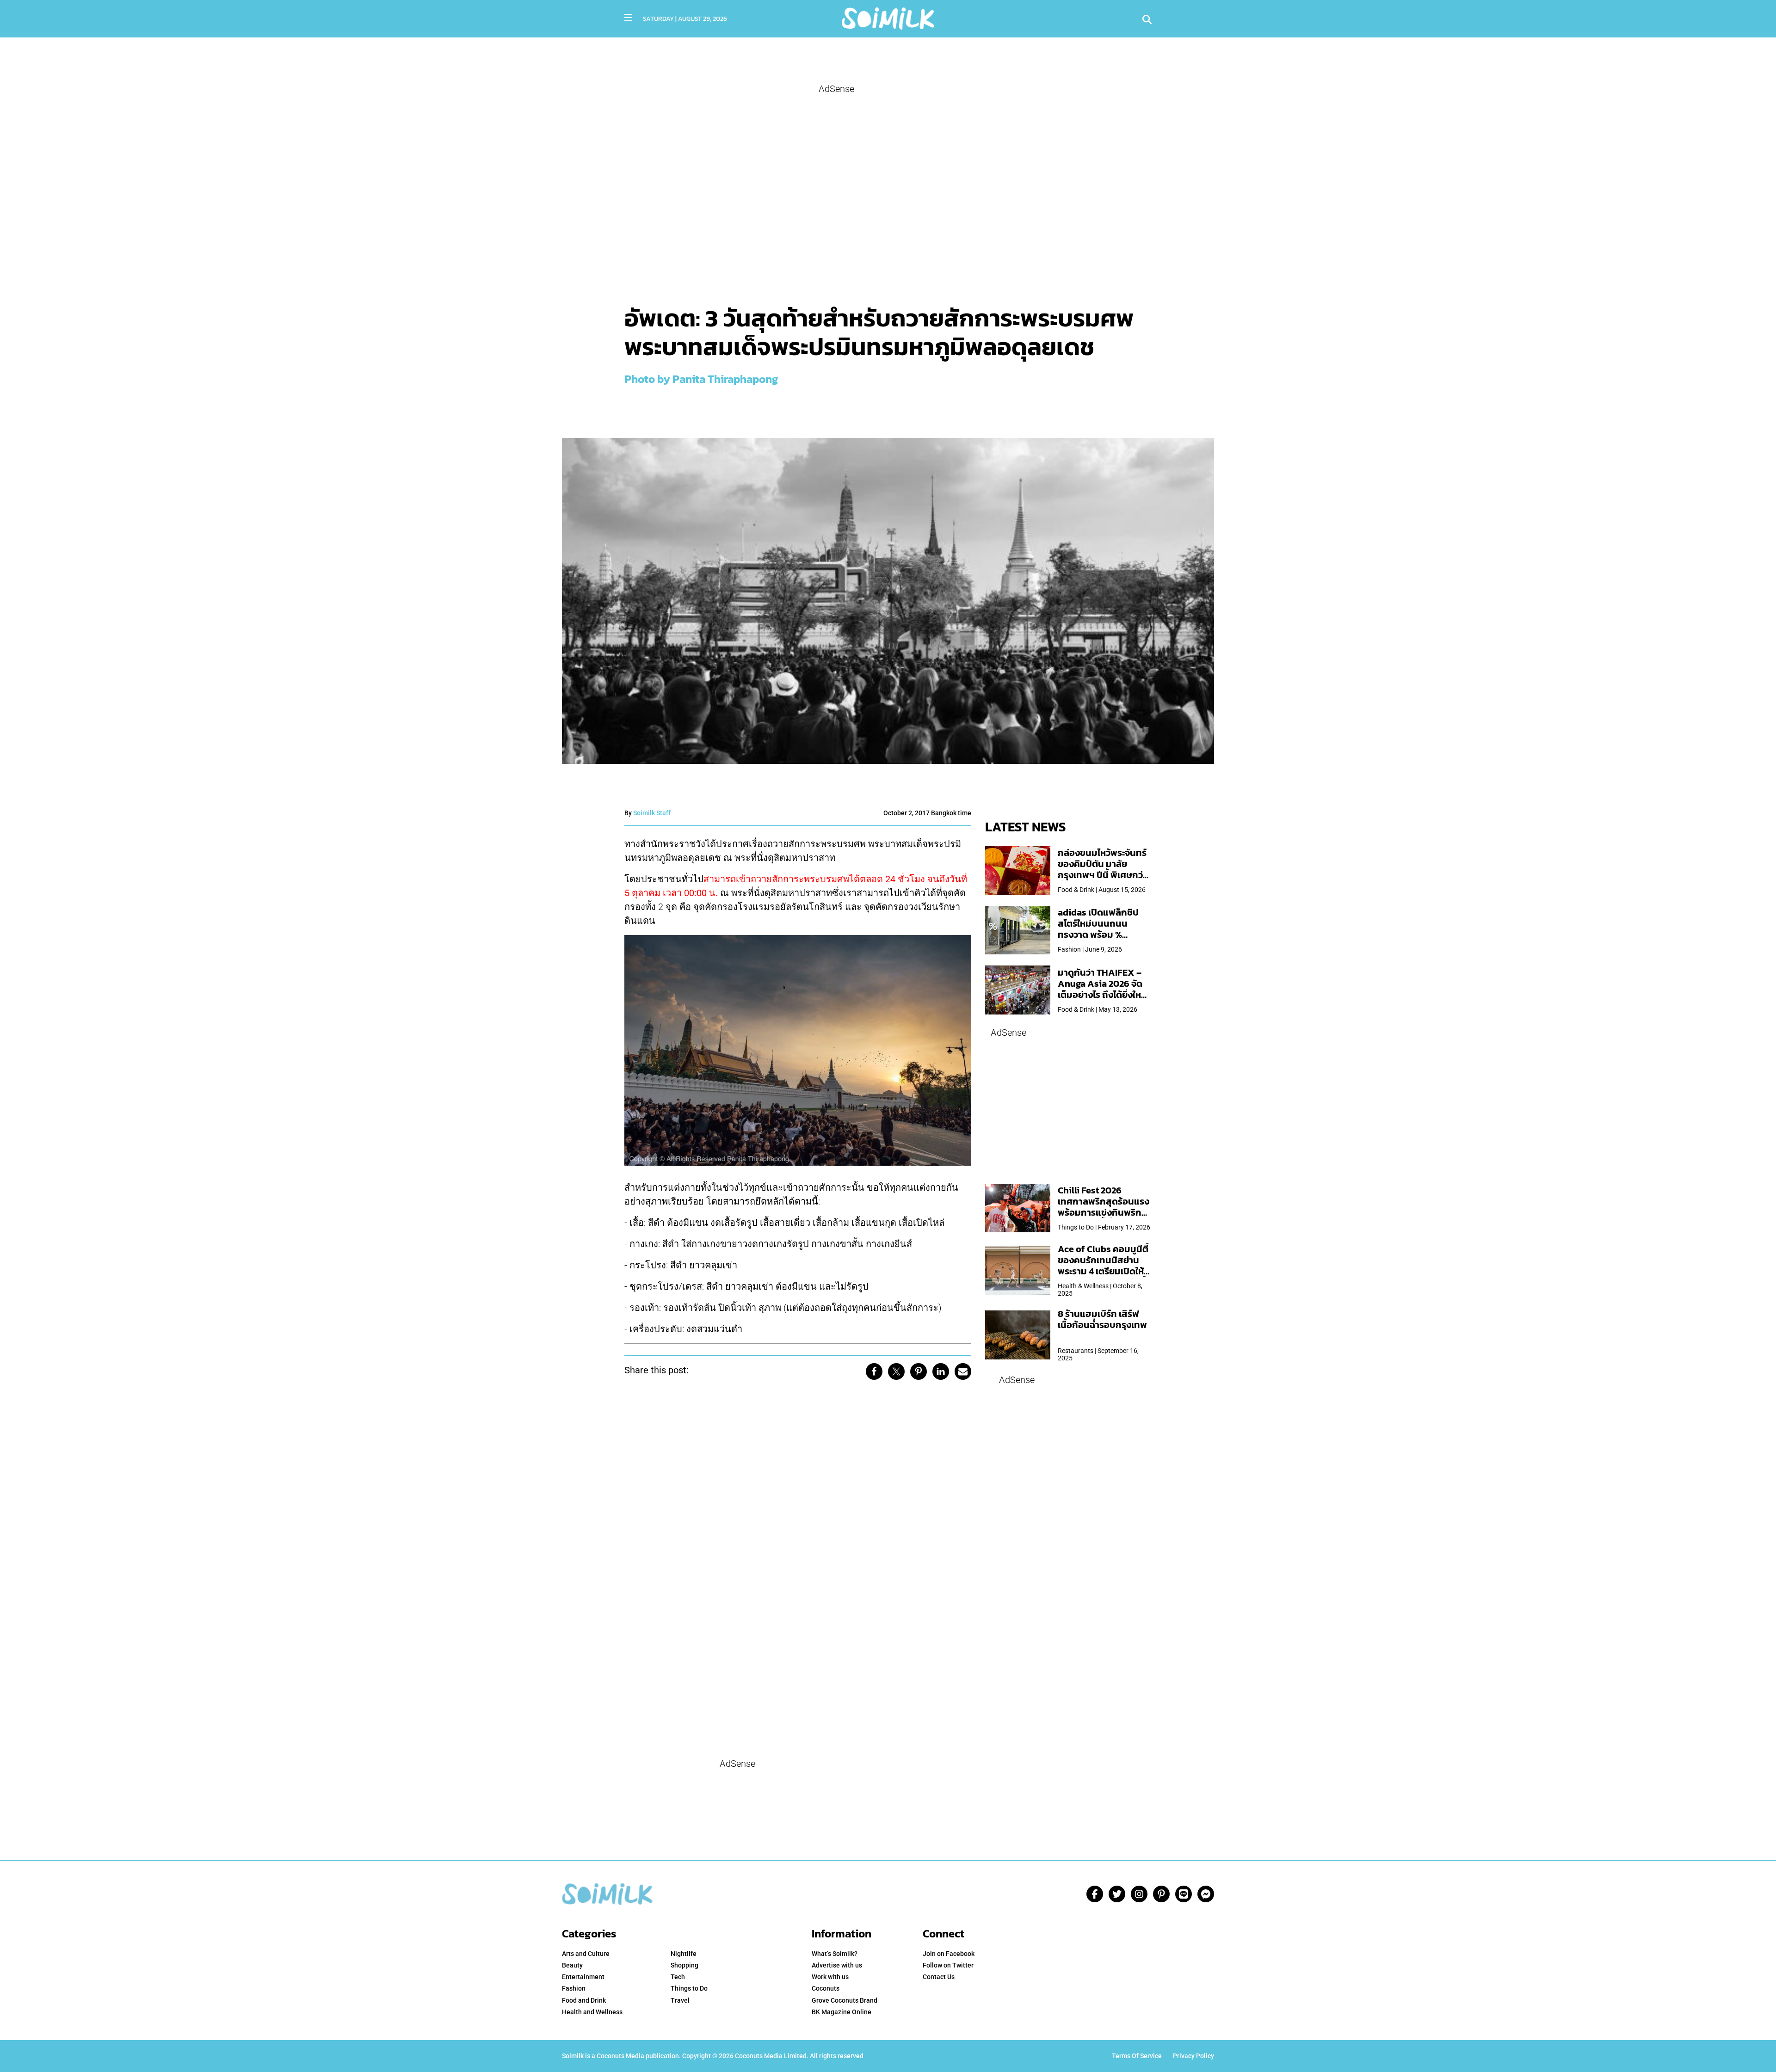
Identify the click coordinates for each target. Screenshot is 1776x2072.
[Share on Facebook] (874, 1371)
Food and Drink (584, 2000)
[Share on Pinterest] (919, 1371)
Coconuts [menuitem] (826, 1988)
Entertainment (583, 1977)
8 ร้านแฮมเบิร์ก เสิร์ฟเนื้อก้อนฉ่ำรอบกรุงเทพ (1102, 1319)
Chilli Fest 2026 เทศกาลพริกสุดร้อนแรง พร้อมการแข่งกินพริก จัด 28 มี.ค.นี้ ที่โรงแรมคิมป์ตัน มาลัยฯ (1104, 1212)
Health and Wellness (592, 2012)
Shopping (684, 1965)
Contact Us (939, 1977)
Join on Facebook (949, 1954)
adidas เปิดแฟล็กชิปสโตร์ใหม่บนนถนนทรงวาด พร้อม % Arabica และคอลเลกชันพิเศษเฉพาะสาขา (1104, 935)
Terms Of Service (1137, 2056)
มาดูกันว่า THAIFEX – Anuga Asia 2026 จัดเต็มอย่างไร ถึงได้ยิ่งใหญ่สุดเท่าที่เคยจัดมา (1104, 989)
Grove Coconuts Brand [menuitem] (845, 2000)
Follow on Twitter (948, 1965)
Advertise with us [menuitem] (837, 1965)
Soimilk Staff (652, 813)
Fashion (574, 1988)
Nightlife (684, 1954)
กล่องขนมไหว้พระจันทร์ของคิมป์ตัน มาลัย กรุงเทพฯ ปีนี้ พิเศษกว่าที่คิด (1102, 869)
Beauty (572, 1965)
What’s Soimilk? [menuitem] (835, 1954)
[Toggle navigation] (628, 18)
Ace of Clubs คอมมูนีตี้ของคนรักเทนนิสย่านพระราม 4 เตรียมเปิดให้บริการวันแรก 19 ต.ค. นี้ (1103, 1266)
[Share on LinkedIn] (941, 1371)
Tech (678, 1977)
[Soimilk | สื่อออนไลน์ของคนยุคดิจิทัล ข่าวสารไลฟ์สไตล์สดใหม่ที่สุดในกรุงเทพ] (888, 17)
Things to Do (689, 1988)
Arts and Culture (586, 1954)
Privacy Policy (1193, 2056)
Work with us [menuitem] (830, 1977)
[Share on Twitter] (896, 1371)
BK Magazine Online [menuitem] (842, 2012)
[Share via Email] (963, 1371)
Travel (680, 2000)
